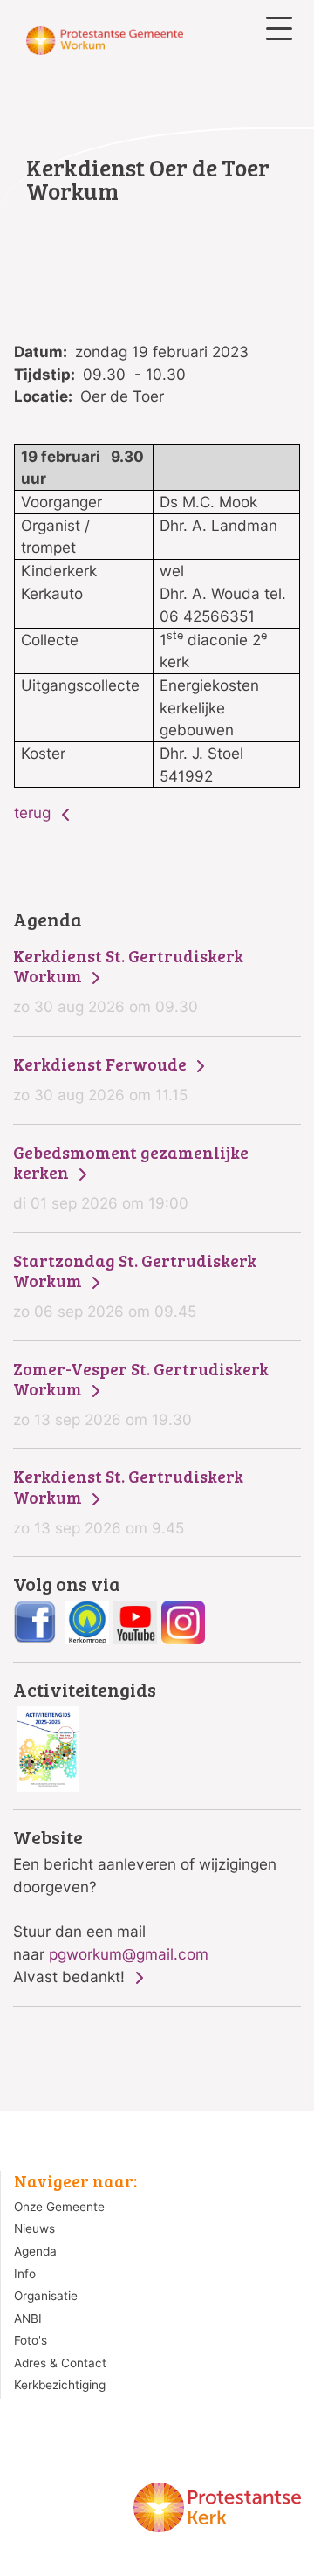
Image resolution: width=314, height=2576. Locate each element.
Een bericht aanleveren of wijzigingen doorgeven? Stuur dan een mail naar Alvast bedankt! (145, 1907)
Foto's (31, 2340)
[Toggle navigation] (279, 28)
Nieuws (34, 2228)
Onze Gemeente (59, 2207)
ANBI (28, 2318)
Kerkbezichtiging (60, 2385)
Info (25, 2274)
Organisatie (46, 2296)
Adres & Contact (60, 2363)
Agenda (35, 2251)
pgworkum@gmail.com (129, 1954)
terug (34, 813)
